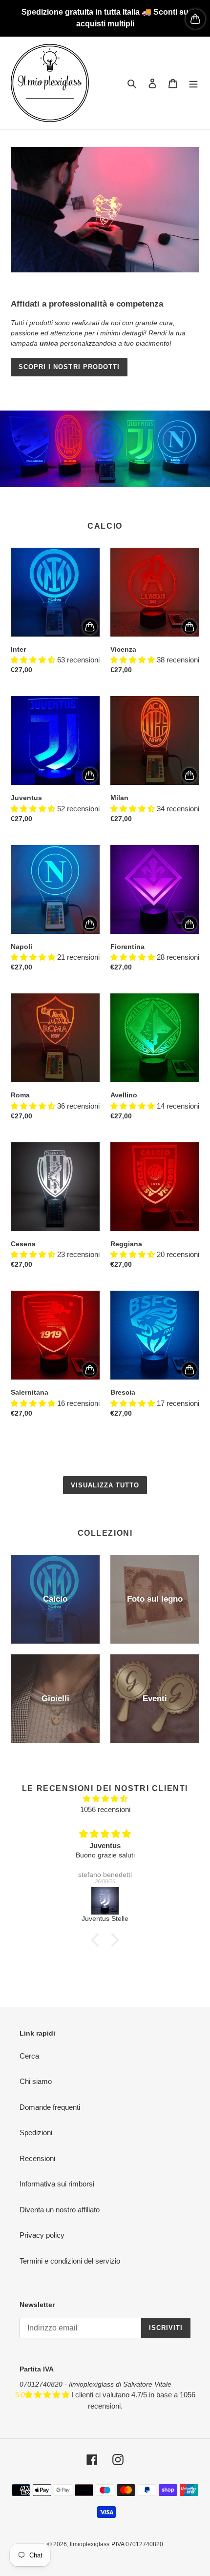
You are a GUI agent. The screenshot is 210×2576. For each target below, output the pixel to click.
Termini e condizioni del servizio (70, 2261)
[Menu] (193, 83)
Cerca (29, 2056)
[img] (105, 1799)
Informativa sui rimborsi (57, 2184)
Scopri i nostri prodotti (69, 367)
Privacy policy (42, 2235)
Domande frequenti (50, 2107)
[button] (98, 1939)
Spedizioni (36, 2133)
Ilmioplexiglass (90, 2544)
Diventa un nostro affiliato (60, 2210)
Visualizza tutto (105, 1485)
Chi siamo (36, 2081)
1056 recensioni (105, 1809)
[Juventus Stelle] (105, 1901)
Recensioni (37, 2158)
